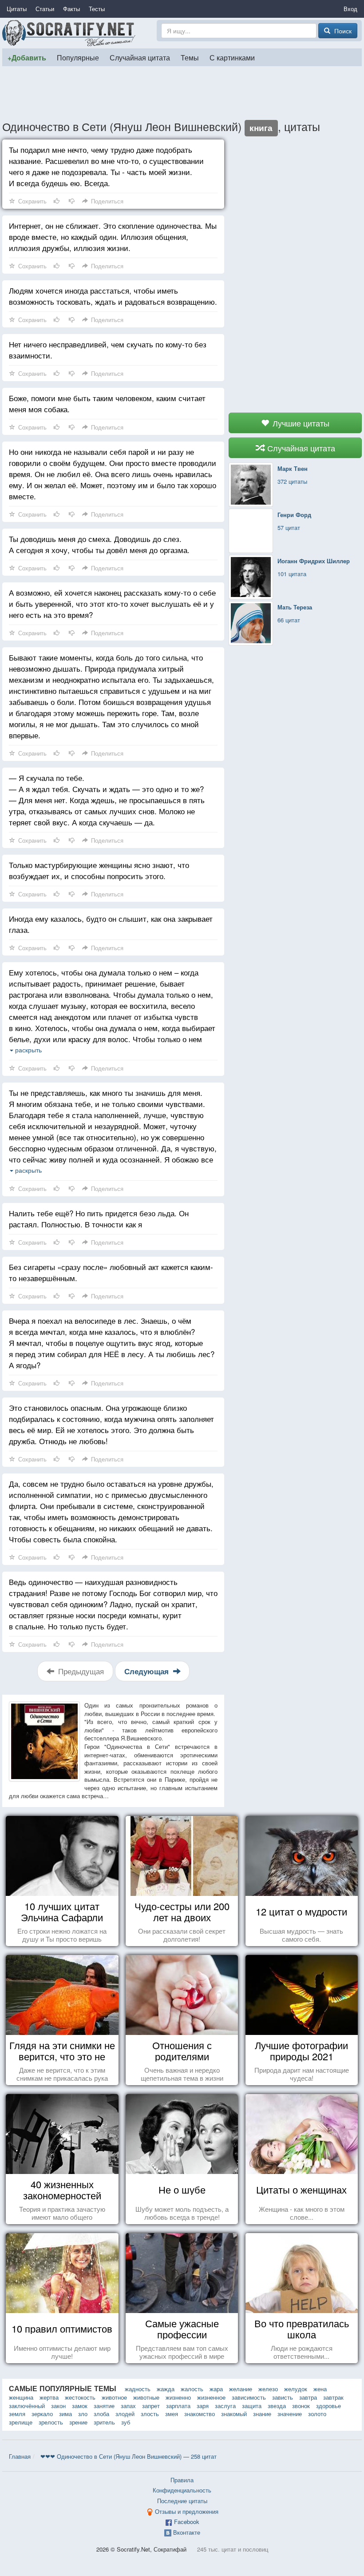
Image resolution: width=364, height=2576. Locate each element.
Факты (71, 9)
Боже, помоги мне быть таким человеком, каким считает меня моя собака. (107, 403)
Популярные (78, 57)
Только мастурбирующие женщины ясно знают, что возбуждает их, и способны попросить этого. (99, 870)
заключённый (27, 2406)
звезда (277, 2406)
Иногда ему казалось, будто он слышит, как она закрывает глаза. (111, 924)
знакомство (200, 2414)
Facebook (187, 2522)
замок (80, 2406)
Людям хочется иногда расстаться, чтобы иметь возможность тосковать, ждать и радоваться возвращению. (113, 296)
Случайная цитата (140, 57)
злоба (101, 2414)
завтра (308, 2397)
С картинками (232, 57)
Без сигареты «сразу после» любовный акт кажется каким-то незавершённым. (111, 1272)
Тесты (97, 9)
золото (317, 2414)
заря (203, 2406)
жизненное (211, 2397)
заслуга (225, 2406)
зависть (283, 2397)
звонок (301, 2406)
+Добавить (27, 58)
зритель (104, 2422)
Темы (190, 57)
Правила (182, 2480)
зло (83, 2414)
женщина (21, 2397)
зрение (78, 2422)
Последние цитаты (182, 2501)
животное (114, 2397)
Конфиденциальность (182, 2490)
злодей (125, 2414)
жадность (138, 2389)
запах (128, 2406)
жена (320, 2389)
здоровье (328, 2406)
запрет (151, 2406)
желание (241, 2389)
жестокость (80, 2397)
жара (216, 2389)
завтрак (333, 2397)
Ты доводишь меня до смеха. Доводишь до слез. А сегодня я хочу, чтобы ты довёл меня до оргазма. (99, 544)
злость (150, 2414)
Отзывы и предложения (187, 2511)
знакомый (234, 2414)
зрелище (21, 2422)
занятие (104, 2406)
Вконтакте (187, 2532)
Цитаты (17, 9)
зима (65, 2414)
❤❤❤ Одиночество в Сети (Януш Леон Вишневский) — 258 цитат (129, 2456)
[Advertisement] (182, 93)
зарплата (178, 2406)
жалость (192, 2389)
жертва (49, 2397)
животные (146, 2397)
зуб (126, 2422)
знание (262, 2414)
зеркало (42, 2414)
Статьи (45, 9)
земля (17, 2414)
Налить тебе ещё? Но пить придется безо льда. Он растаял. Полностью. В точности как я (99, 1218)
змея (172, 2414)
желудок (296, 2389)
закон (58, 2406)
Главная (20, 2456)
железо (268, 2389)
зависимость (249, 2397)
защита (252, 2406)
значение (290, 2414)
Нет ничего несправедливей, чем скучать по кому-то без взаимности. (108, 350)
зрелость (51, 2422)
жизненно (178, 2397)
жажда (166, 2389)
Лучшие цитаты (300, 423)
